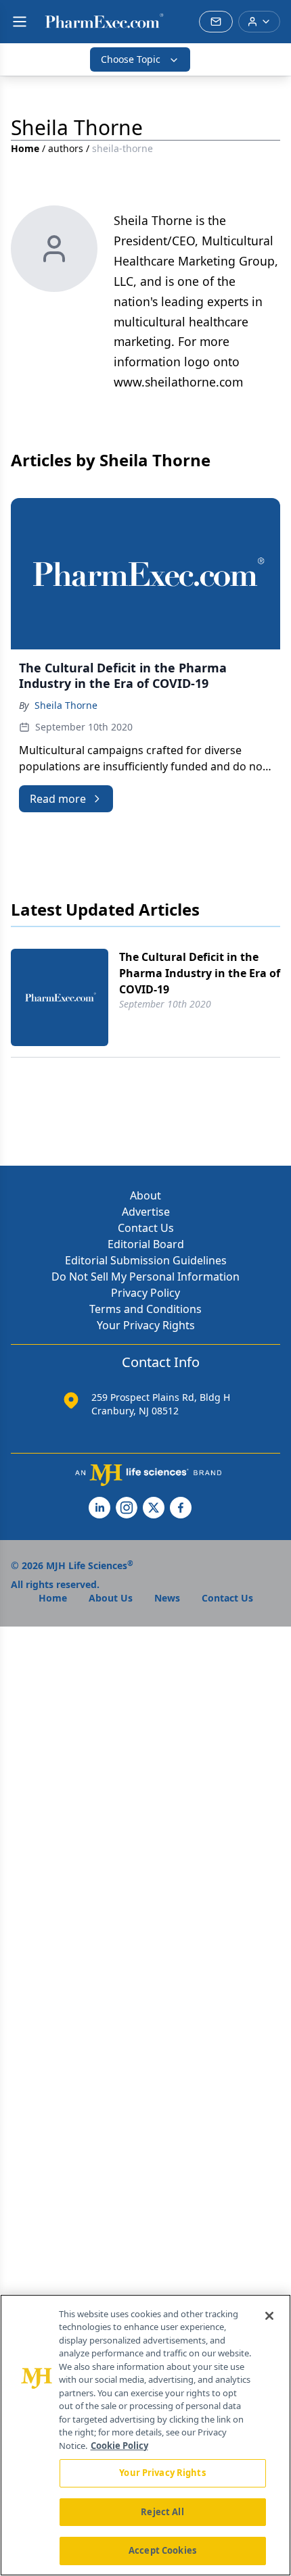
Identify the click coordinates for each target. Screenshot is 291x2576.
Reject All (162, 2512)
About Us (111, 1598)
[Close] (269, 2316)
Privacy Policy (145, 1293)
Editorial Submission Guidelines (146, 1260)
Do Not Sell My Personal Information (145, 1277)
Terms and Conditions (145, 1309)
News (167, 1598)
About (145, 1195)
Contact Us (146, 1228)
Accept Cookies (162, 2550)
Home (25, 148)
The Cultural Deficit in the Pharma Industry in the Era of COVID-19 (200, 973)
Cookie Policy (119, 2446)
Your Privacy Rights (146, 1325)
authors (66, 148)
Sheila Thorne (66, 705)
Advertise (146, 1212)
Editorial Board (146, 1244)
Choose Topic (131, 59)
